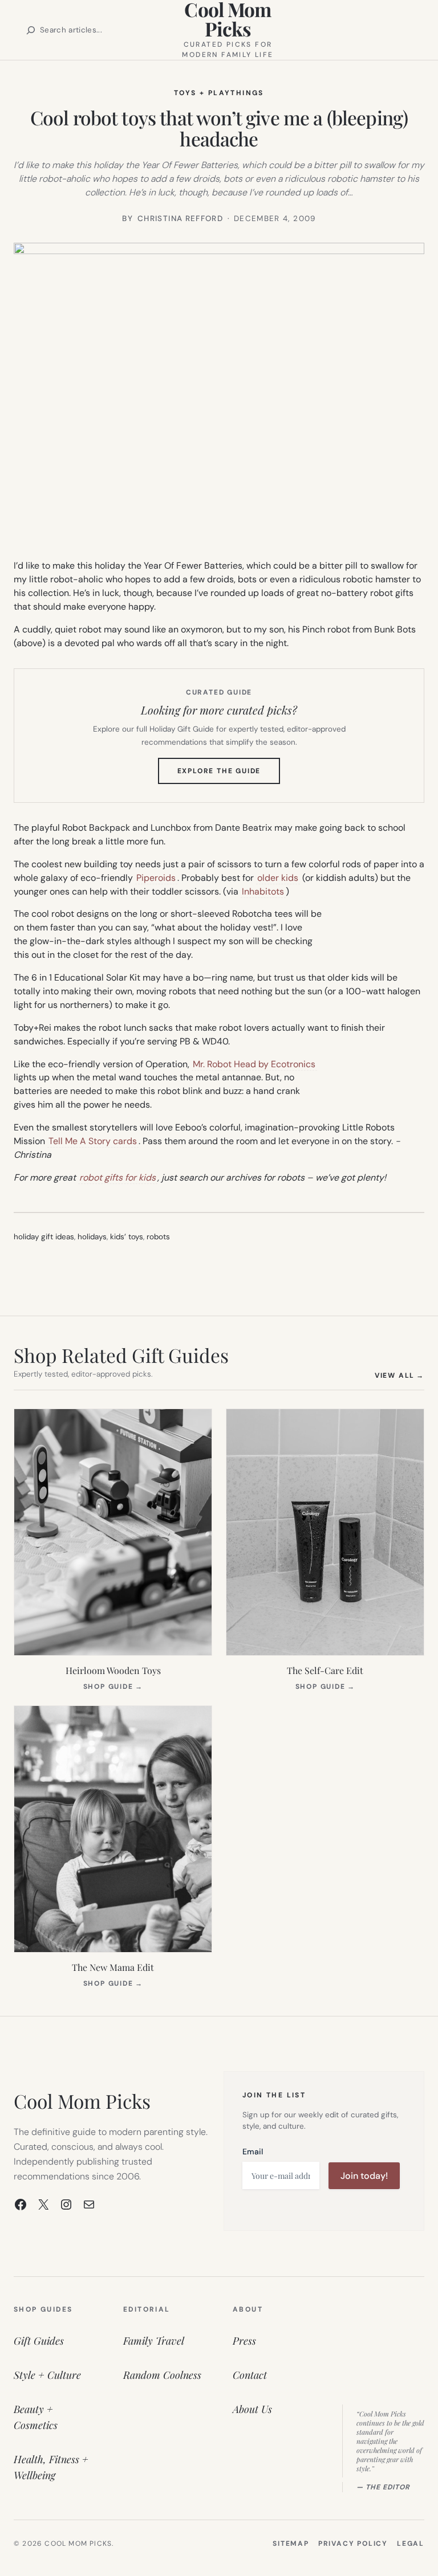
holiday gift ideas (44, 1237)
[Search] (31, 30)
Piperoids (156, 878)
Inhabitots (263, 891)
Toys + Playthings (219, 93)
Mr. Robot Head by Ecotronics (254, 1064)
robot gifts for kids (117, 1177)
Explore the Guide (229, 775)
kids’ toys (127, 1237)
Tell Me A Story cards (93, 1141)
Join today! (364, 2176)
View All (400, 1375)
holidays (92, 1237)
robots (158, 1237)
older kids (278, 878)
